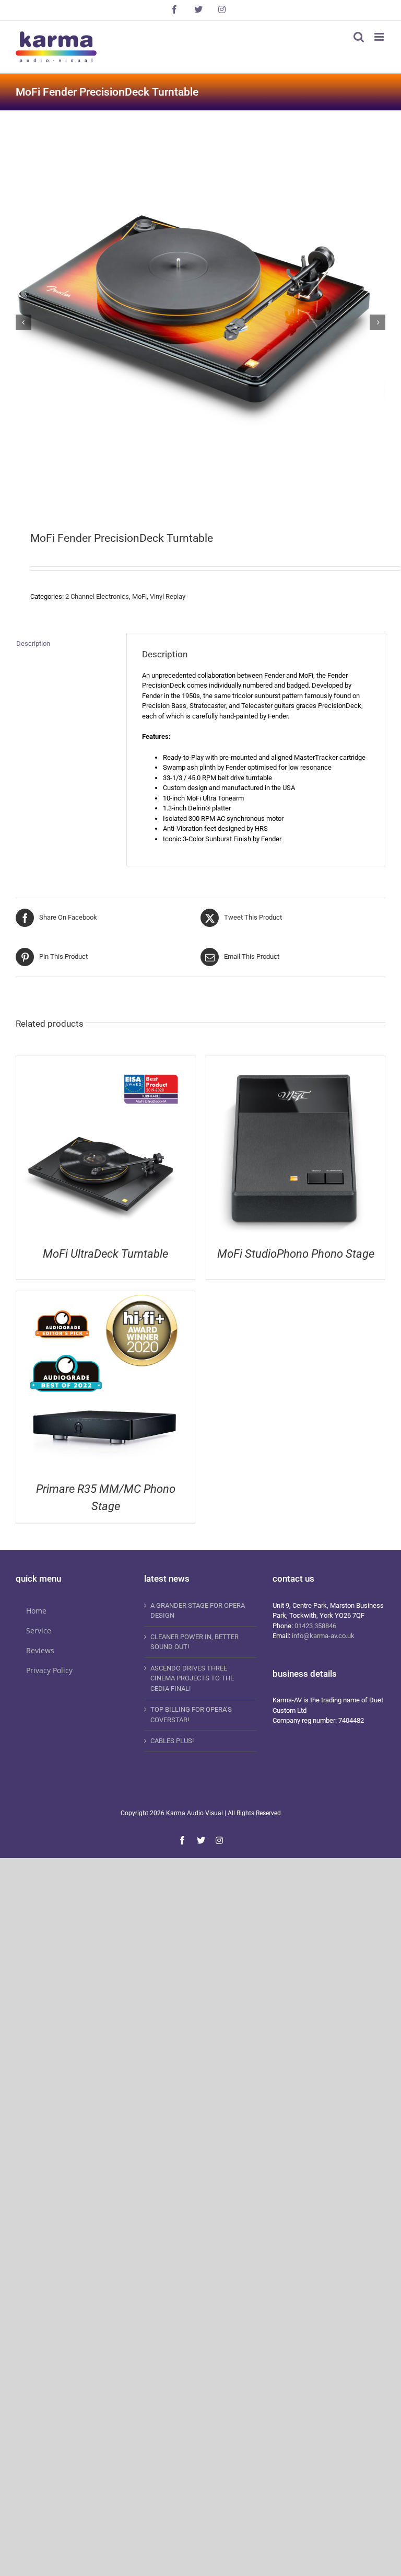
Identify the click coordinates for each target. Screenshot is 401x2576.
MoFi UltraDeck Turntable (105, 1254)
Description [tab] (33, 643)
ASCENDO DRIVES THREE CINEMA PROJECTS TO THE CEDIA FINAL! (192, 1678)
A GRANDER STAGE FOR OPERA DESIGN (198, 1611)
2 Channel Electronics (97, 596)
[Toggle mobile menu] (380, 37)
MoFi (139, 596)
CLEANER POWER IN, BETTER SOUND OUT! (194, 1642)
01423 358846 (315, 1626)
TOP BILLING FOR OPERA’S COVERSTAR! (191, 1715)
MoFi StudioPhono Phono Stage (296, 1254)
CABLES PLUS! (172, 1741)
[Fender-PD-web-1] (194, 322)
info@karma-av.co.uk (323, 1636)
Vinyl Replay (168, 596)
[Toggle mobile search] (359, 37)
